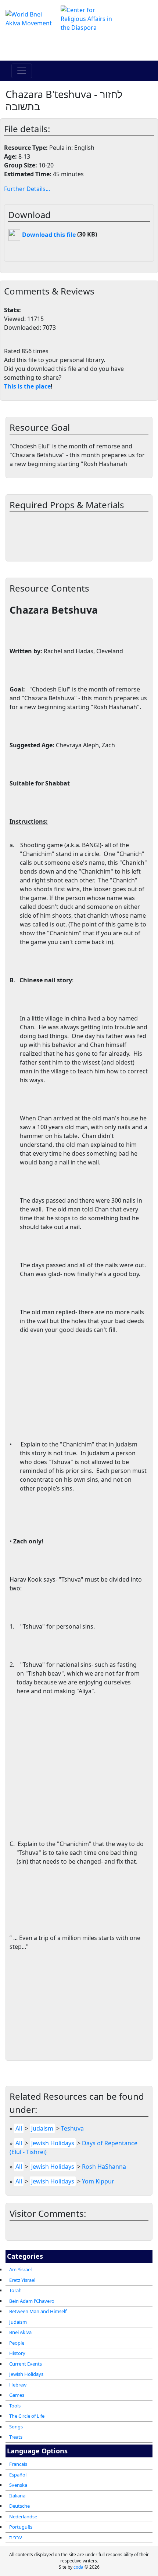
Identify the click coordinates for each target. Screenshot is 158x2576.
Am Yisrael (20, 2269)
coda (78, 2567)
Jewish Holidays (26, 2374)
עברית (16, 2537)
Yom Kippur (98, 2181)
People (17, 2343)
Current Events (26, 2364)
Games (17, 2395)
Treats (16, 2437)
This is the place (27, 386)
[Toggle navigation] (22, 71)
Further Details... (27, 189)
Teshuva (72, 2128)
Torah (15, 2290)
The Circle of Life (27, 2416)
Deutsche (19, 2506)
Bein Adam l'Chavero (32, 2301)
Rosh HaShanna (104, 2167)
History (17, 2353)
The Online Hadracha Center (79, 46)
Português (21, 2527)
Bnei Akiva (20, 2332)
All (19, 2128)
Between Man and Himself (38, 2311)
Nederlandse (23, 2517)
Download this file (48, 235)
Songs (16, 2427)
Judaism (18, 2322)
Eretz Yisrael (22, 2280)
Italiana (17, 2496)
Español (18, 2475)
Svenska (18, 2485)
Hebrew (18, 2385)
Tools (15, 2406)
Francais (18, 2464)
